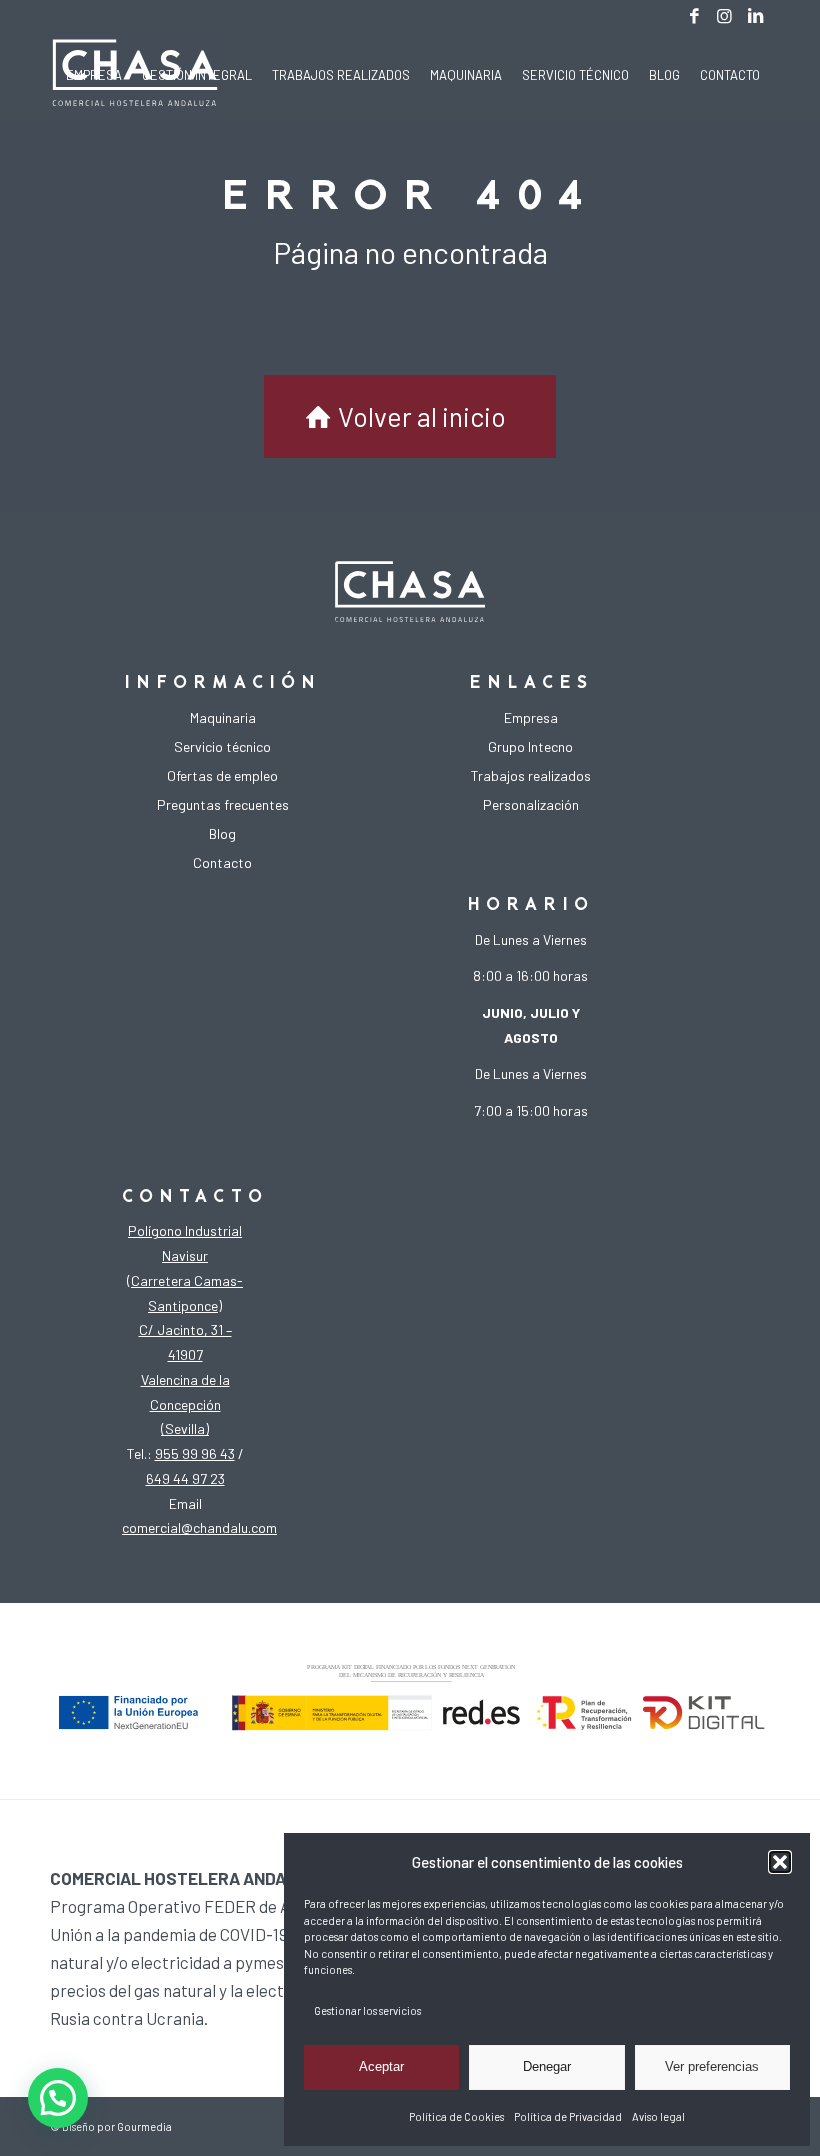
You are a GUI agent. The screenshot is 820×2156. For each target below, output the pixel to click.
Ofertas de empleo (222, 775)
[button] (780, 1862)
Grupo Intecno (530, 746)
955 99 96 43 (195, 1453)
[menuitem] (94, 75)
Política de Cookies (456, 2116)
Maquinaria (223, 717)
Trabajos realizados (531, 775)
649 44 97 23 (185, 1478)
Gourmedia (144, 2126)
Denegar (547, 2066)
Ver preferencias (712, 2066)
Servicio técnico (222, 746)
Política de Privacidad (568, 2116)
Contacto (222, 862)
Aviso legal (658, 2116)
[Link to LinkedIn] (755, 15)
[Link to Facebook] (694, 15)
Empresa (531, 717)
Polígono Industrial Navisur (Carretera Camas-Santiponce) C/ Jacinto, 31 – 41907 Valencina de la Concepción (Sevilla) (185, 1329)
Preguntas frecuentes (223, 804)
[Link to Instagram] (724, 15)
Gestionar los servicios (367, 2010)
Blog (222, 833)
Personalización (531, 804)
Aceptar (381, 2066)
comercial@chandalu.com (199, 1527)
